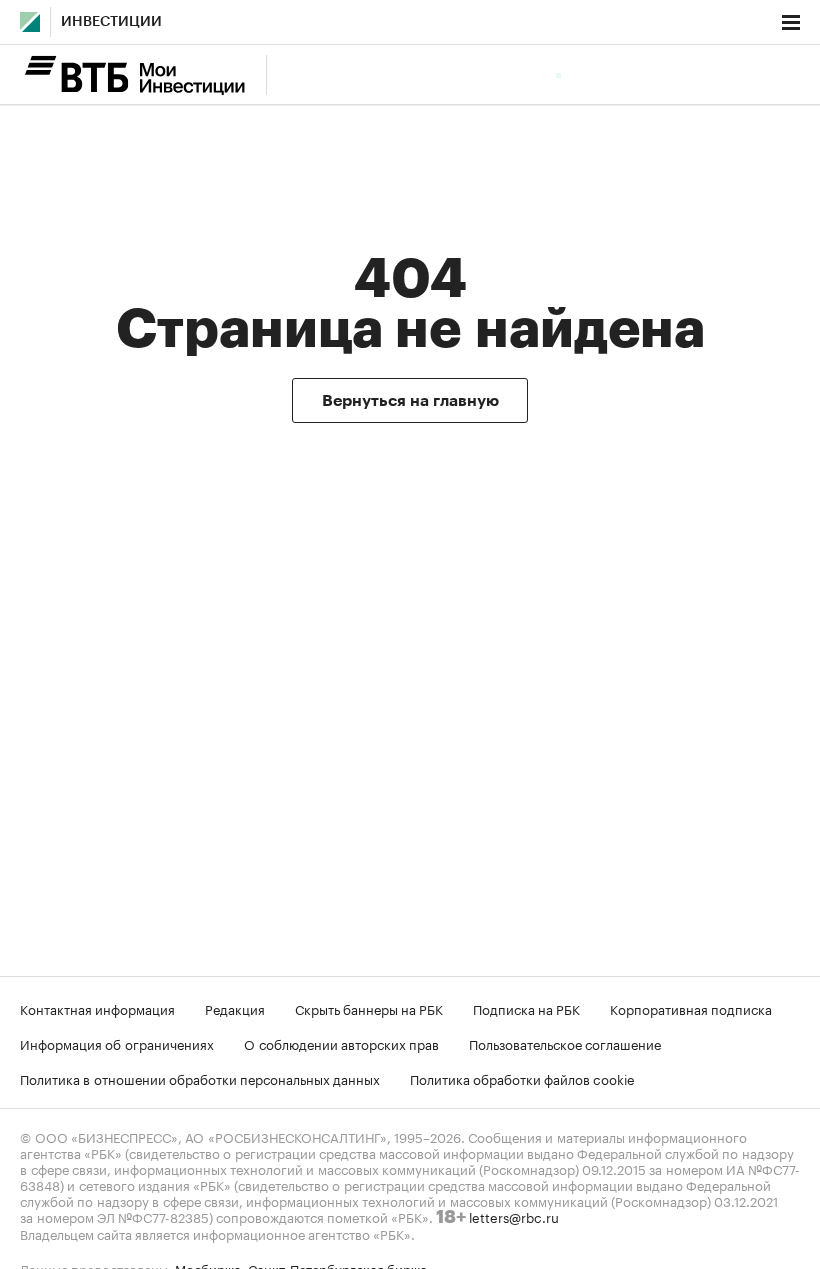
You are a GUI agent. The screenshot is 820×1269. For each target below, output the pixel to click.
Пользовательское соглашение (565, 1043)
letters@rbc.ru (514, 1216)
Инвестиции (111, 22)
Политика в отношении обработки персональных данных (200, 1078)
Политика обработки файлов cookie (522, 1078)
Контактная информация (97, 1008)
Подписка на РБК (526, 1008)
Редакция (235, 1008)
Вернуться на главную (410, 401)
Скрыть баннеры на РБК (369, 1008)
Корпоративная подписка (691, 1008)
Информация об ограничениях (117, 1043)
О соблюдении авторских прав (341, 1043)
